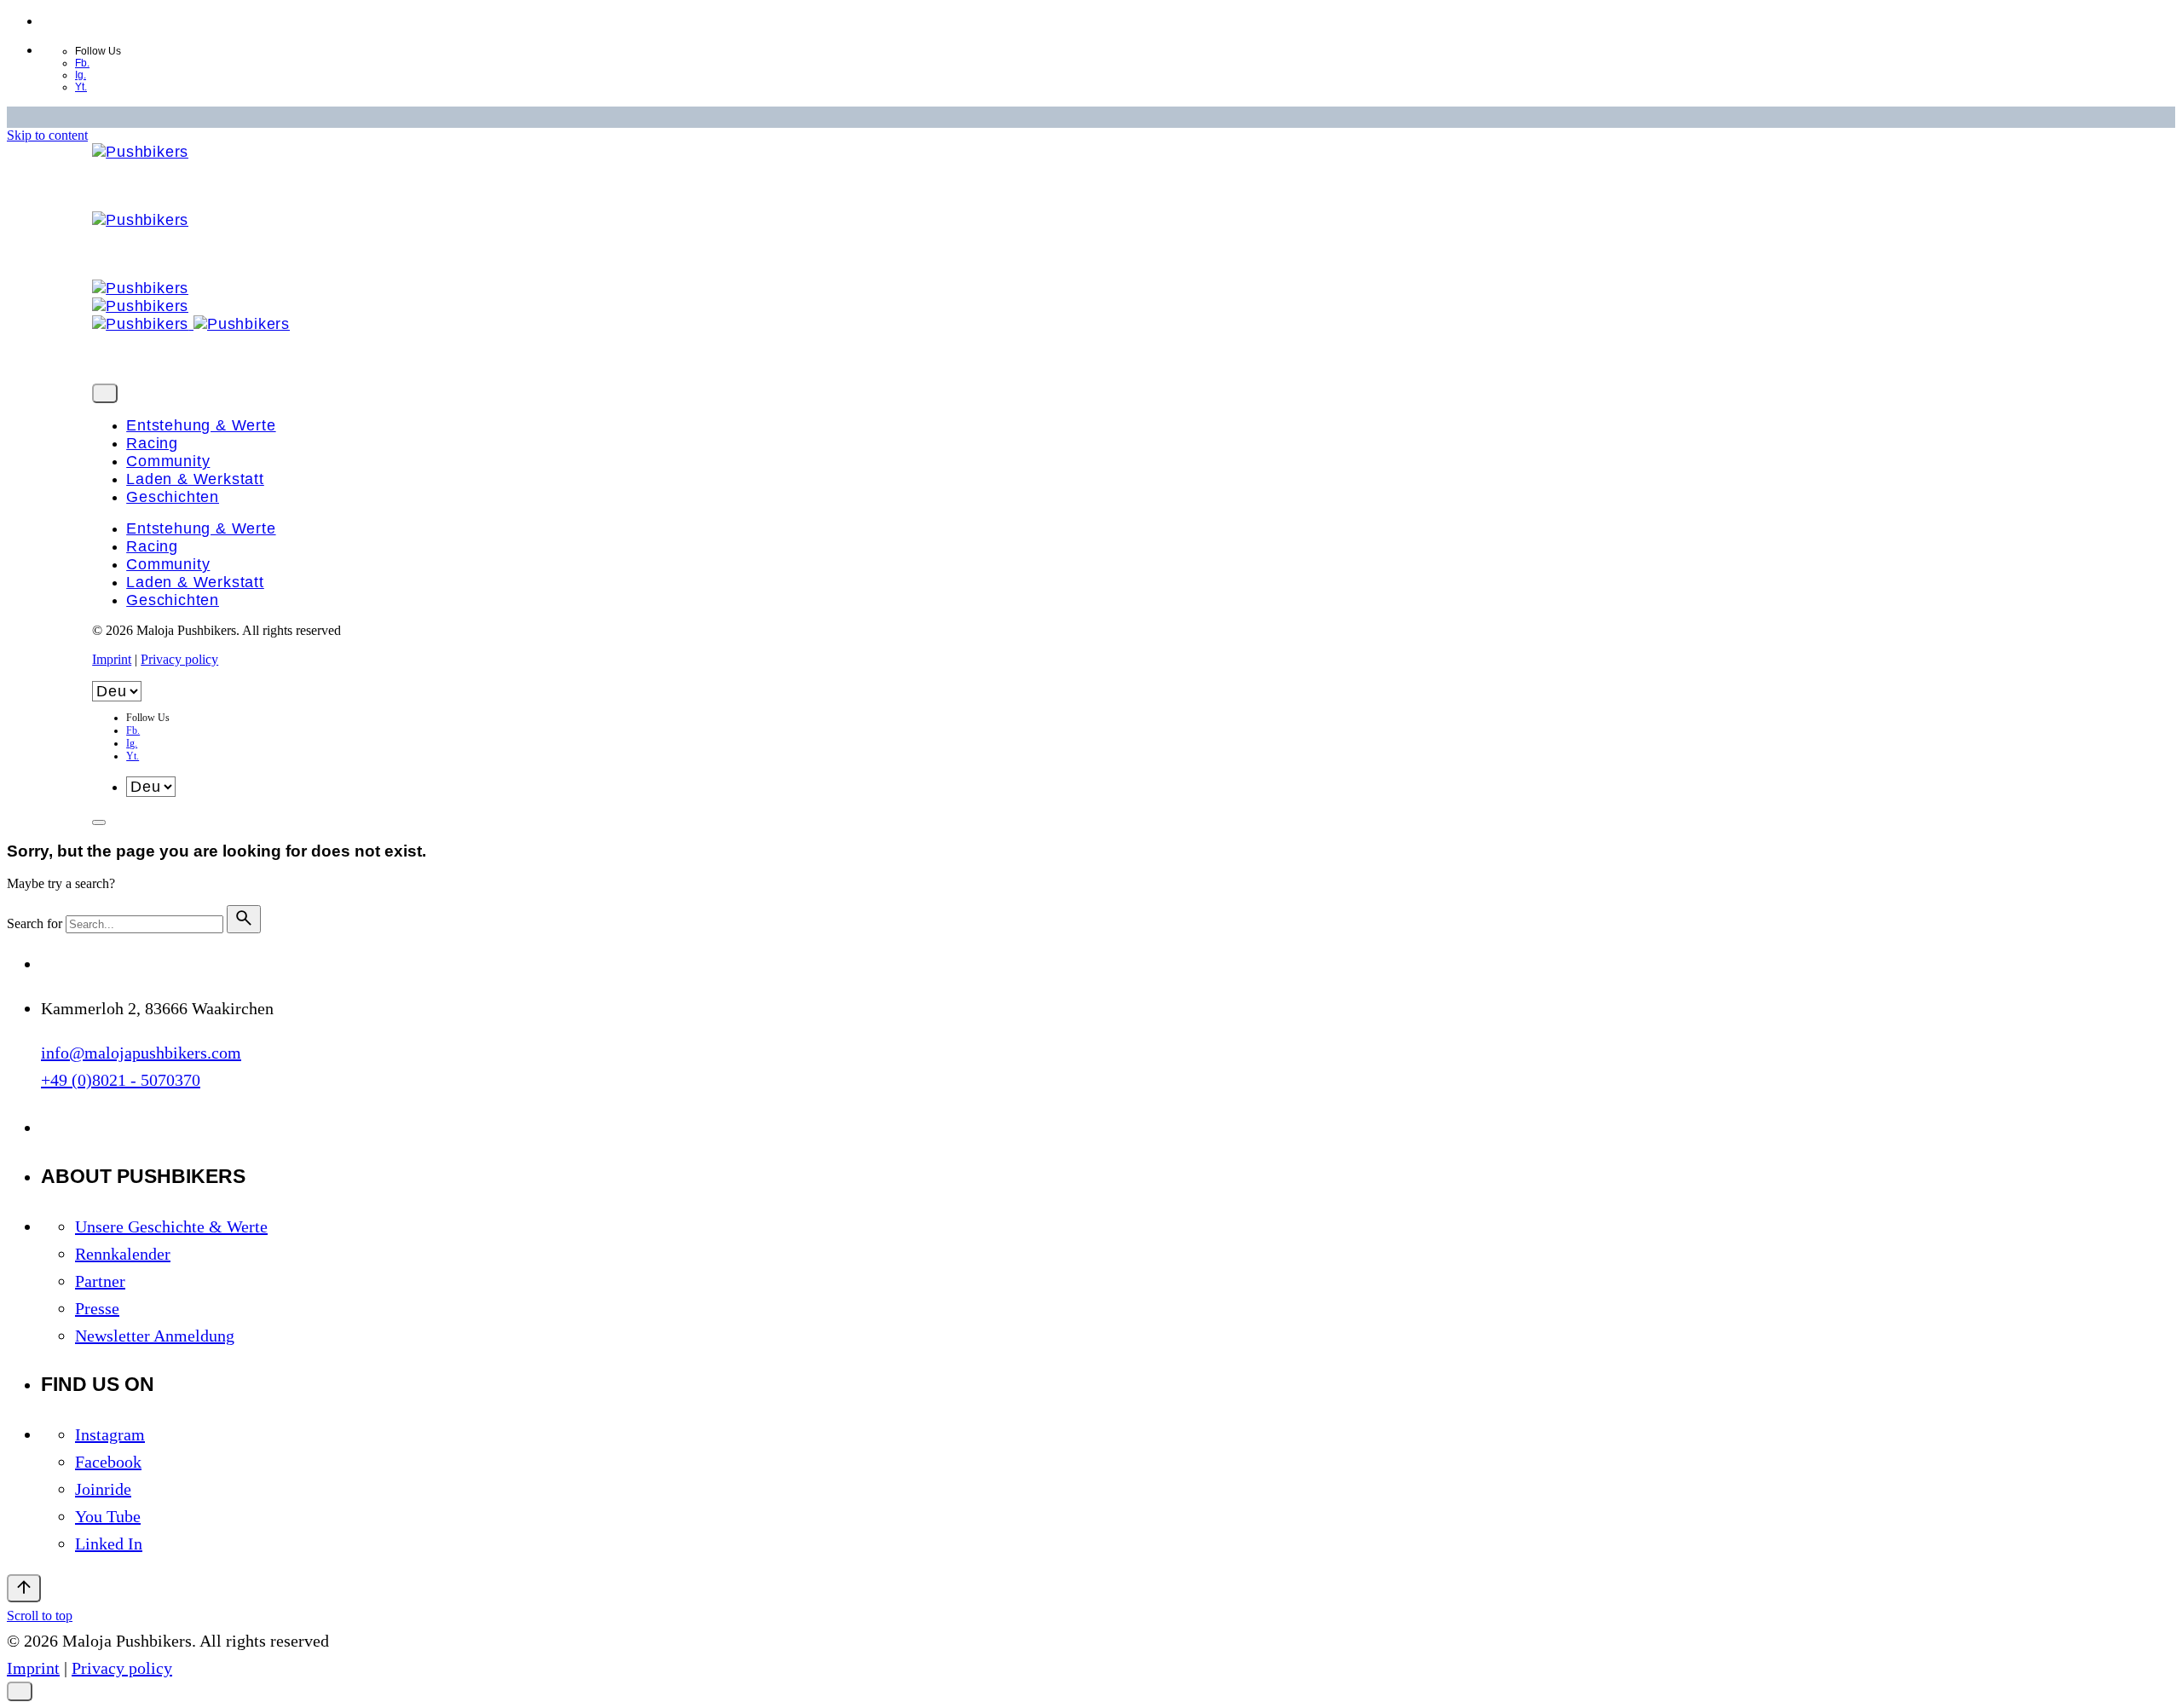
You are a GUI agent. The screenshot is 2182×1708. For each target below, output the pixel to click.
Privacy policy (179, 659)
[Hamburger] (99, 822)
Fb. (82, 63)
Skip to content (47, 135)
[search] (244, 919)
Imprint (112, 659)
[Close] (105, 393)
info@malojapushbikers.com (141, 1053)
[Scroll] (24, 1588)
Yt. (81, 87)
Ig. (81, 75)
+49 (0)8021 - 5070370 (121, 1080)
